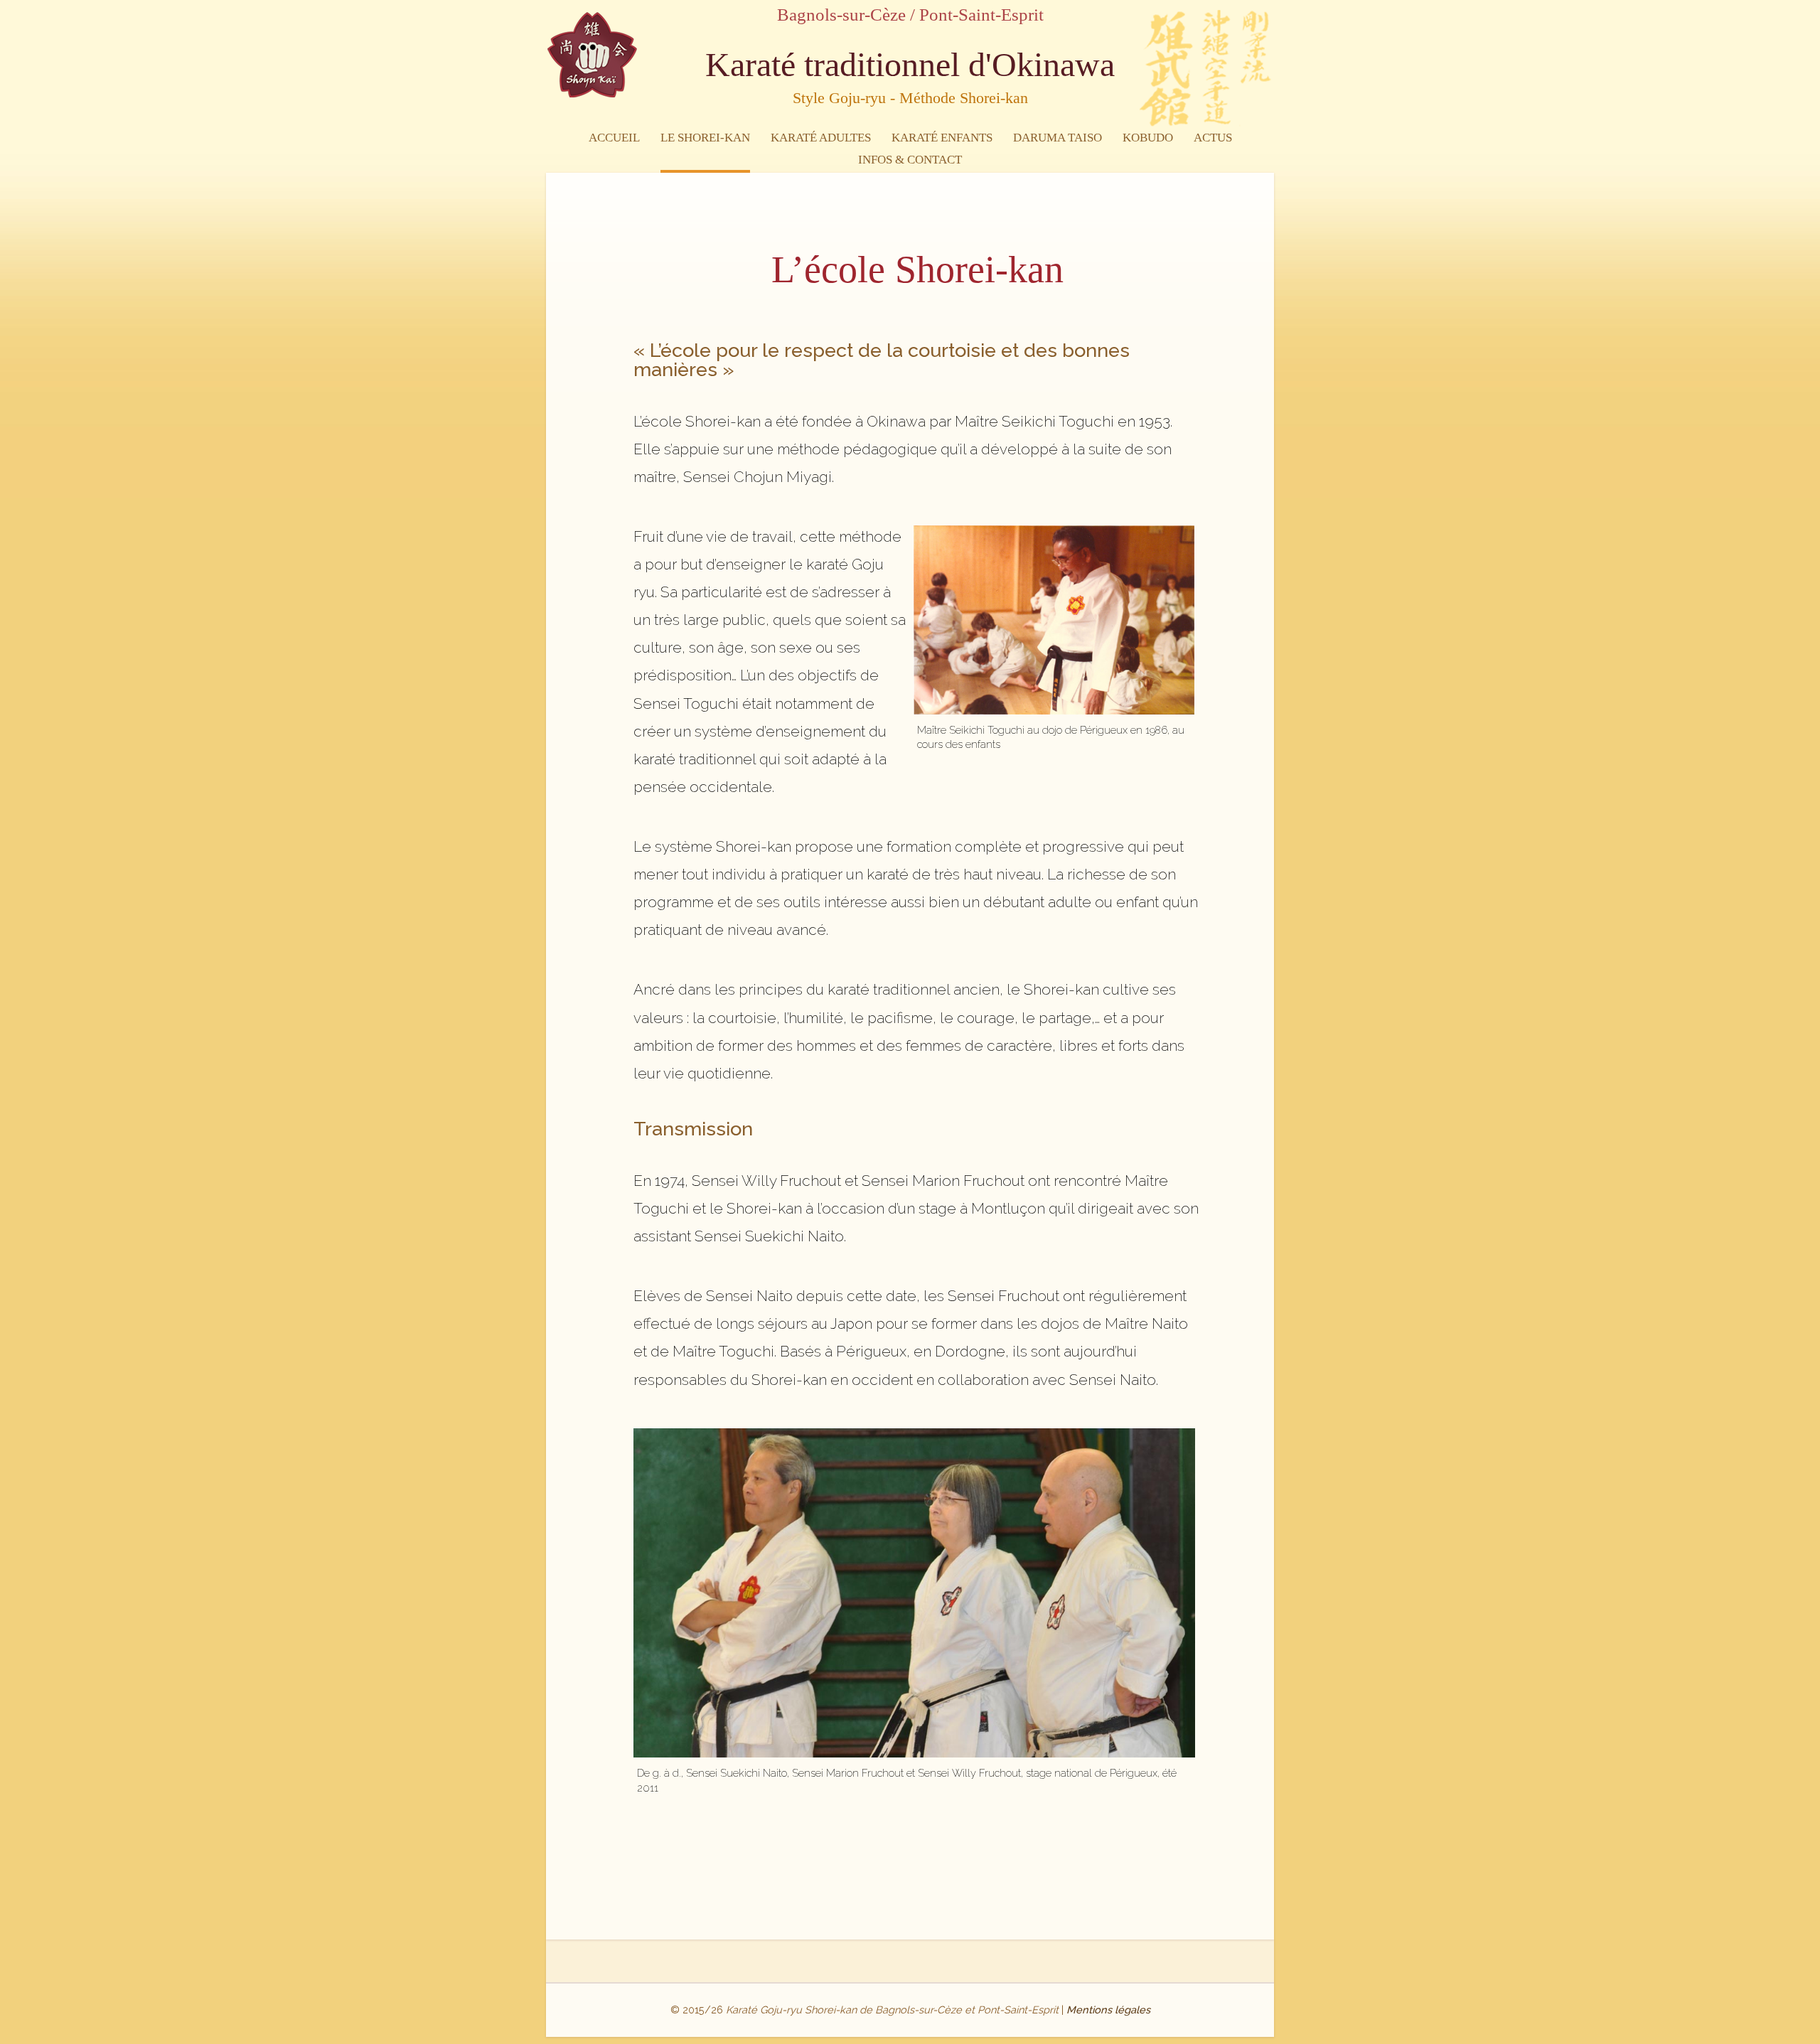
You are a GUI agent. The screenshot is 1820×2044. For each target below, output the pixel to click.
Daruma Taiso (1058, 138)
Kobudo (1148, 138)
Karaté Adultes (821, 138)
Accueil (614, 138)
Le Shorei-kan (705, 138)
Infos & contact (910, 160)
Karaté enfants (942, 138)
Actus (1213, 138)
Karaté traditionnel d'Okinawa (910, 76)
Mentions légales (1108, 2010)
